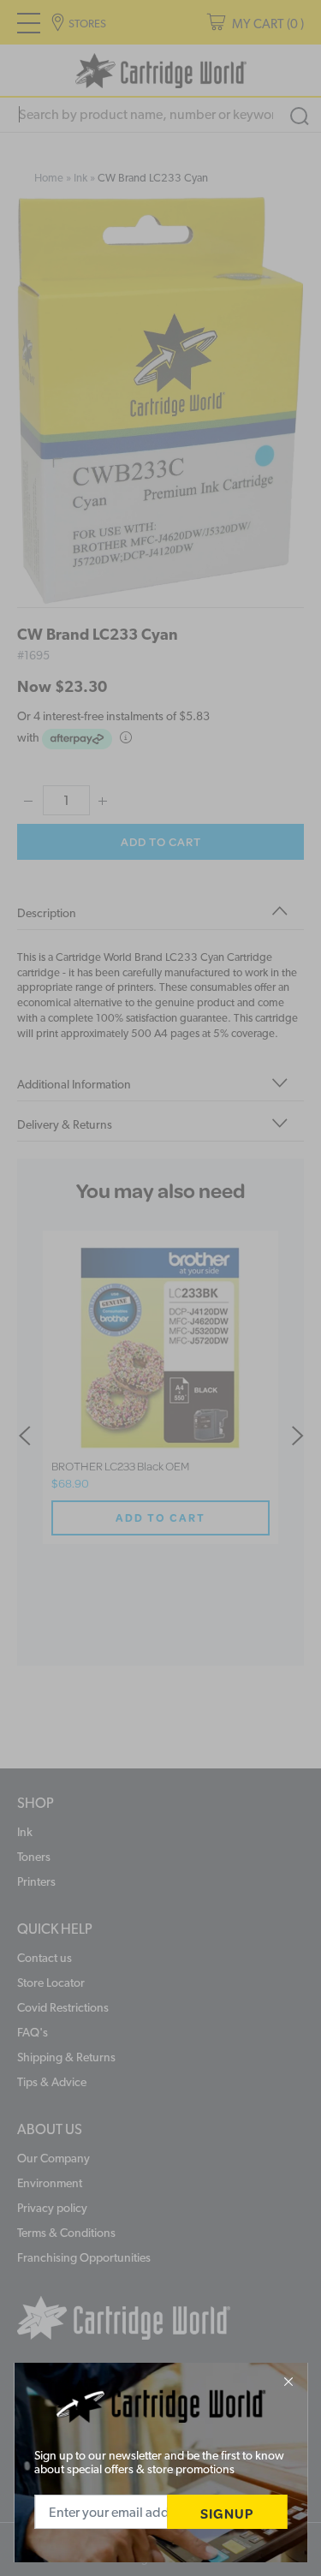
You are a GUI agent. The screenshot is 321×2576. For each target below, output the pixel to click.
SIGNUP (227, 2513)
